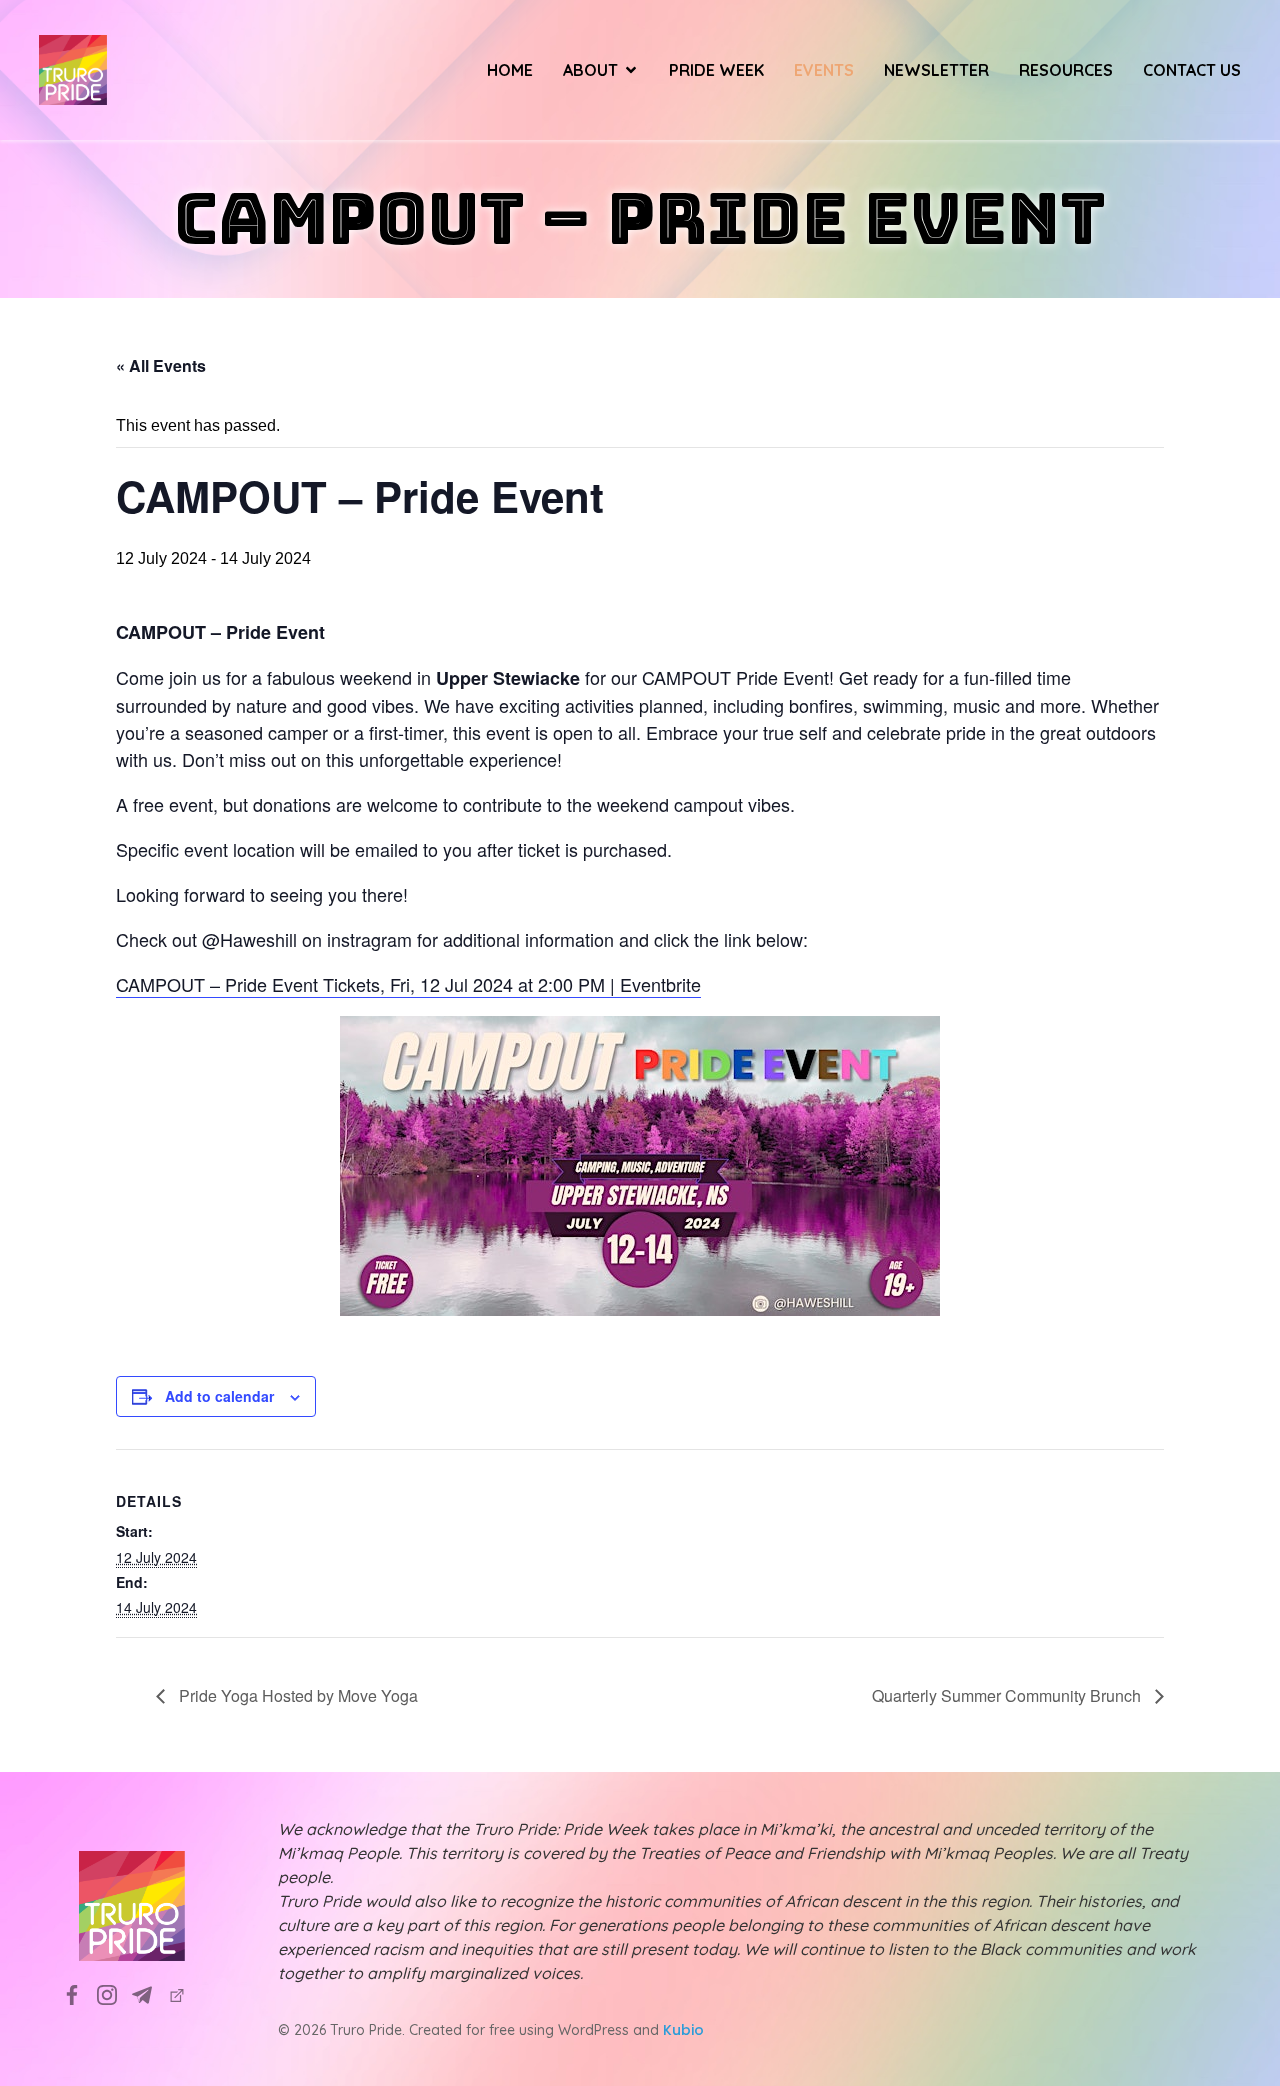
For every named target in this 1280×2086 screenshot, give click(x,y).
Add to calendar (219, 1396)
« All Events (161, 365)
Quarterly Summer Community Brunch (1008, 1695)
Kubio (683, 2030)
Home (510, 70)
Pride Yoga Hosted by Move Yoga (296, 1695)
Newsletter (936, 70)
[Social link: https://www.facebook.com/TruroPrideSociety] (79, 1994)
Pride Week (716, 70)
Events (824, 70)
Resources (1066, 70)
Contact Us (1192, 70)
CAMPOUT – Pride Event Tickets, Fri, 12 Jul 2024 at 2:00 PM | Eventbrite (408, 984)
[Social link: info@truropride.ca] (149, 1994)
